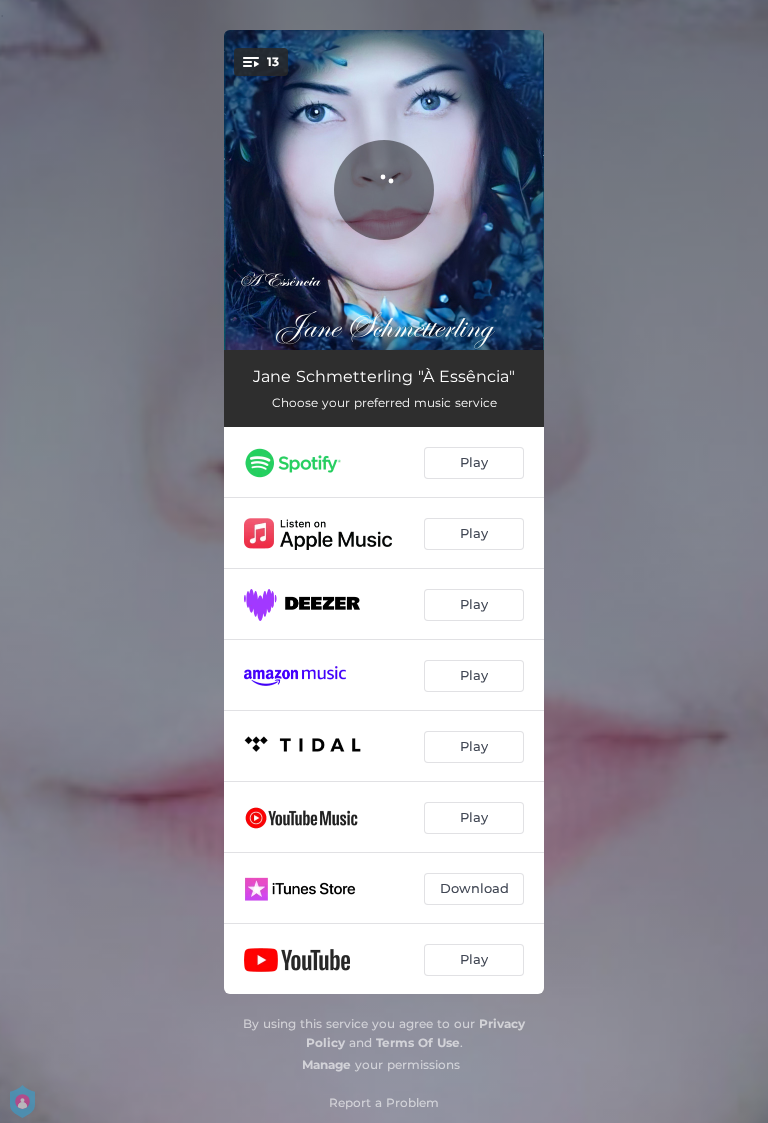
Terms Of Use (418, 1042)
